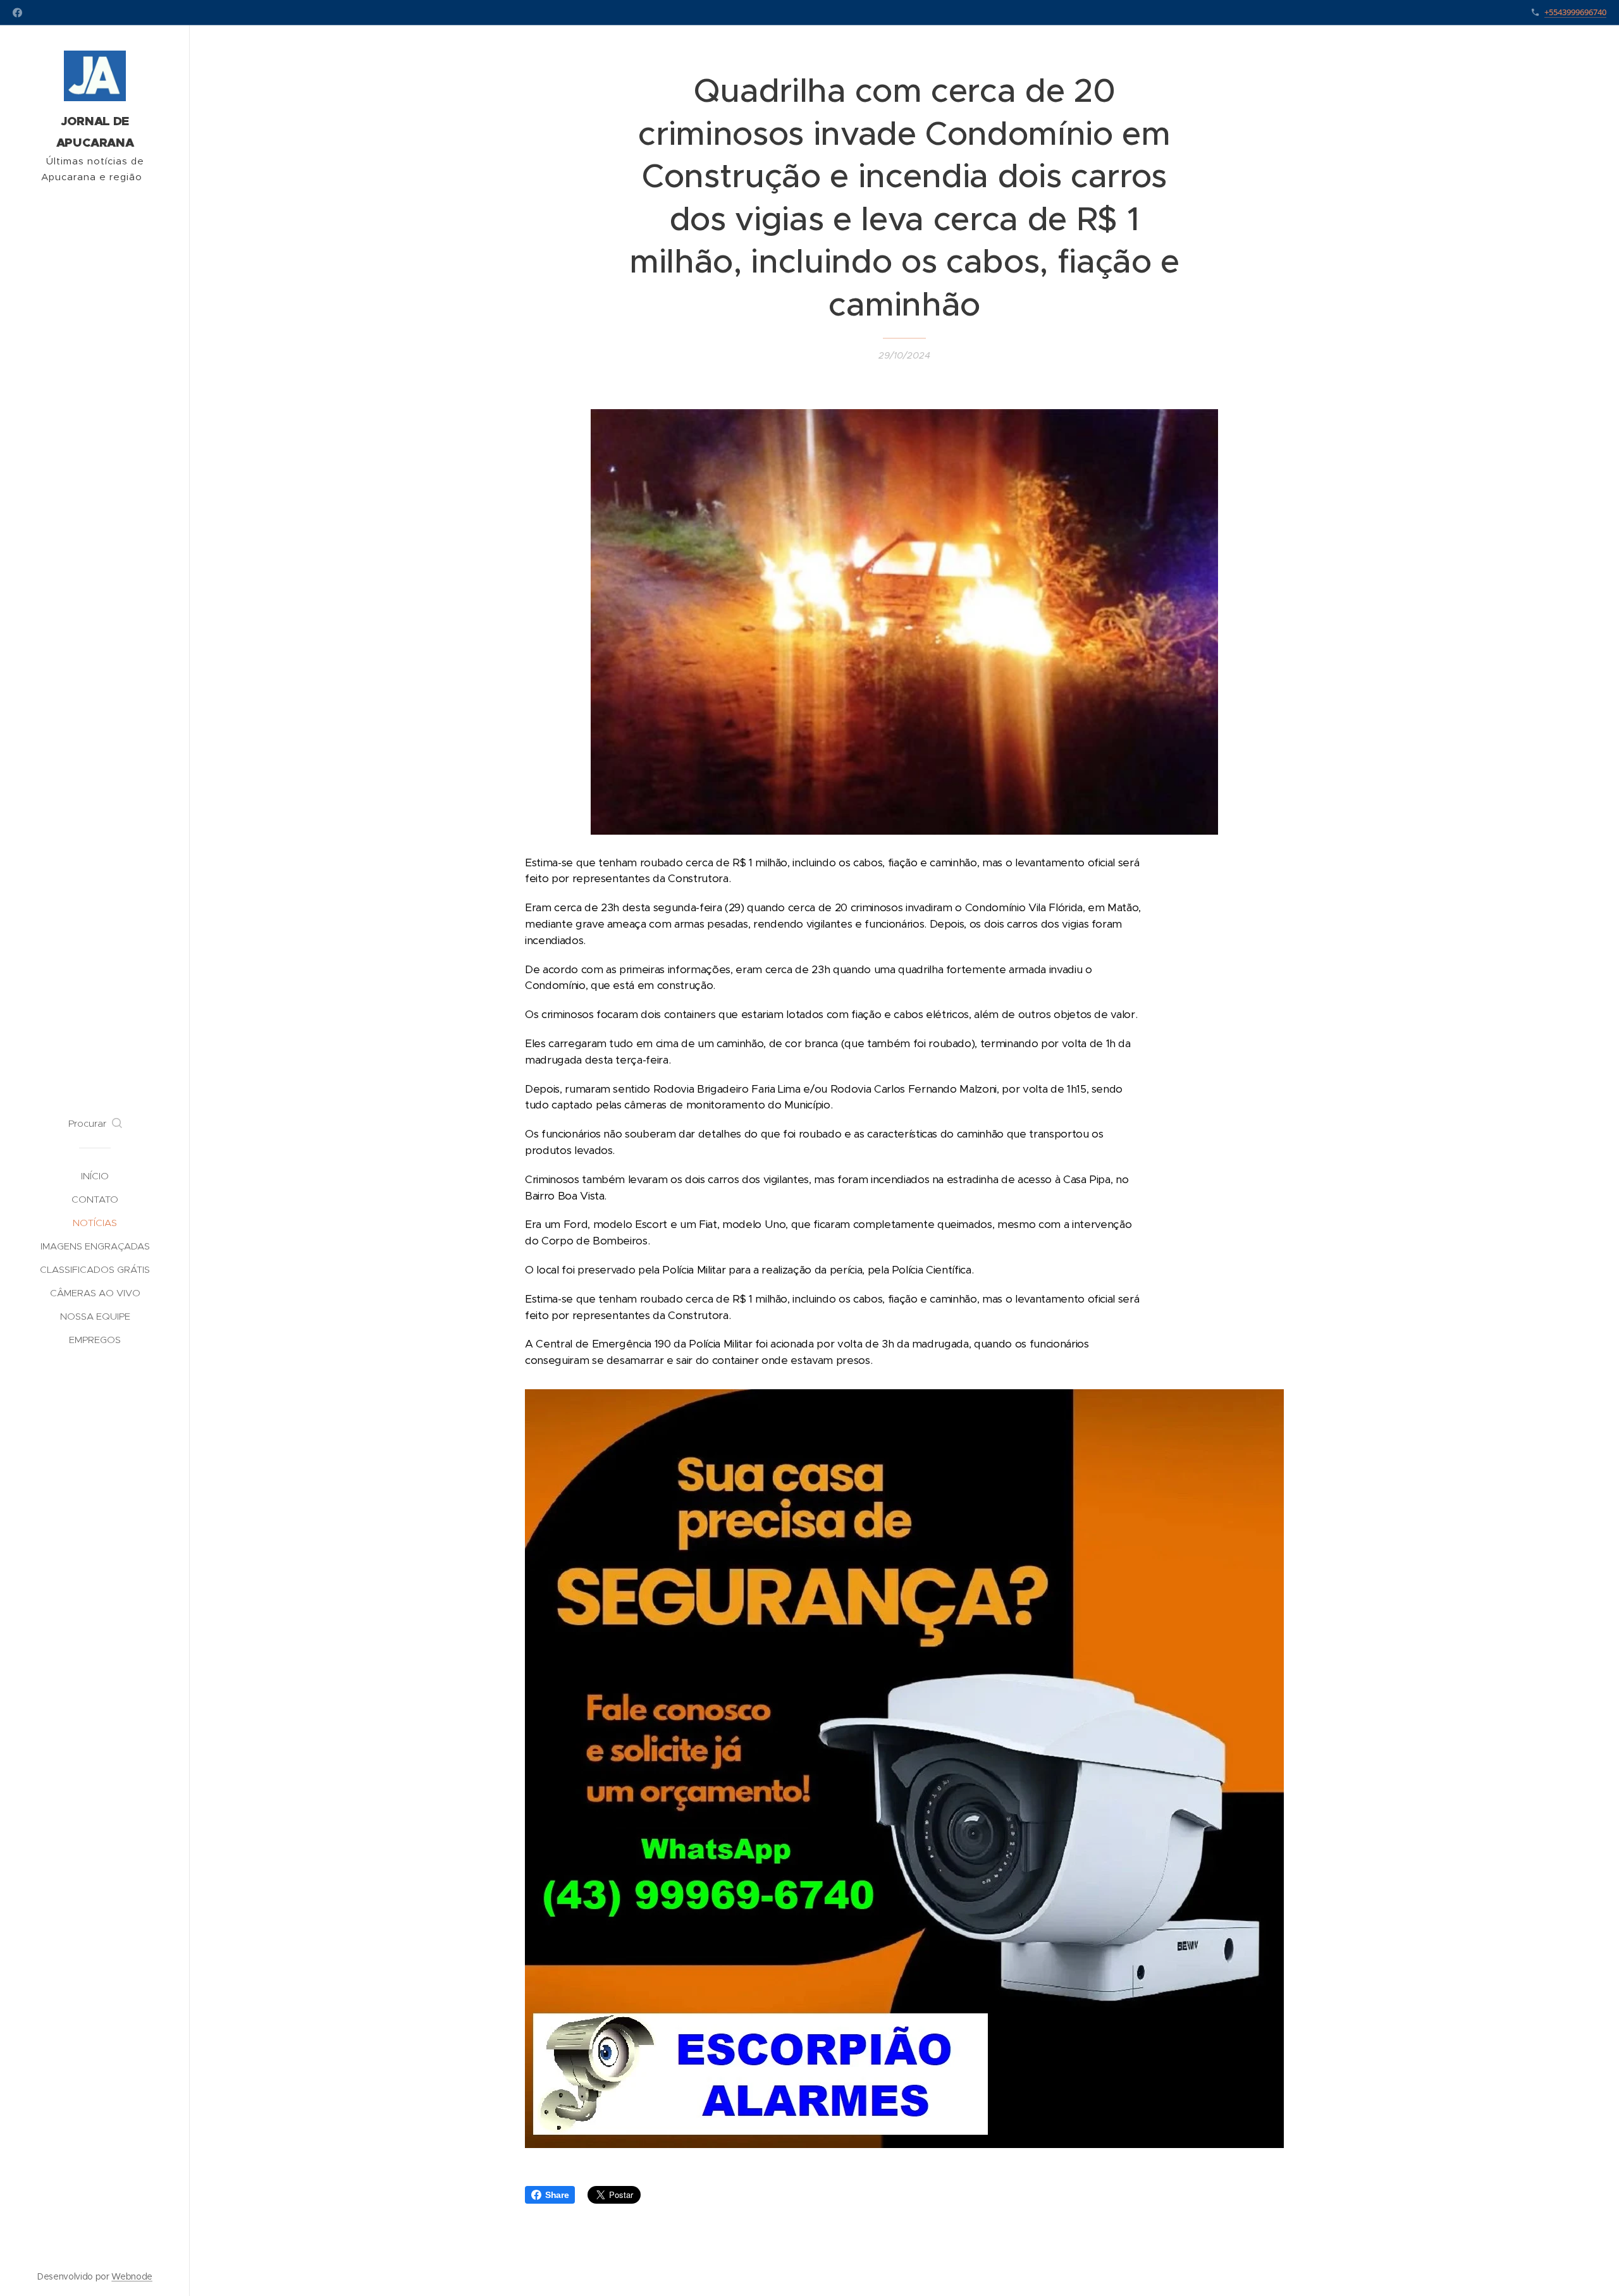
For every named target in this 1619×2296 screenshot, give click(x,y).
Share (557, 2195)
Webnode (132, 2276)
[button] (95, 1124)
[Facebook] (17, 13)
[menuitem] (95, 1176)
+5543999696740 (1575, 12)
